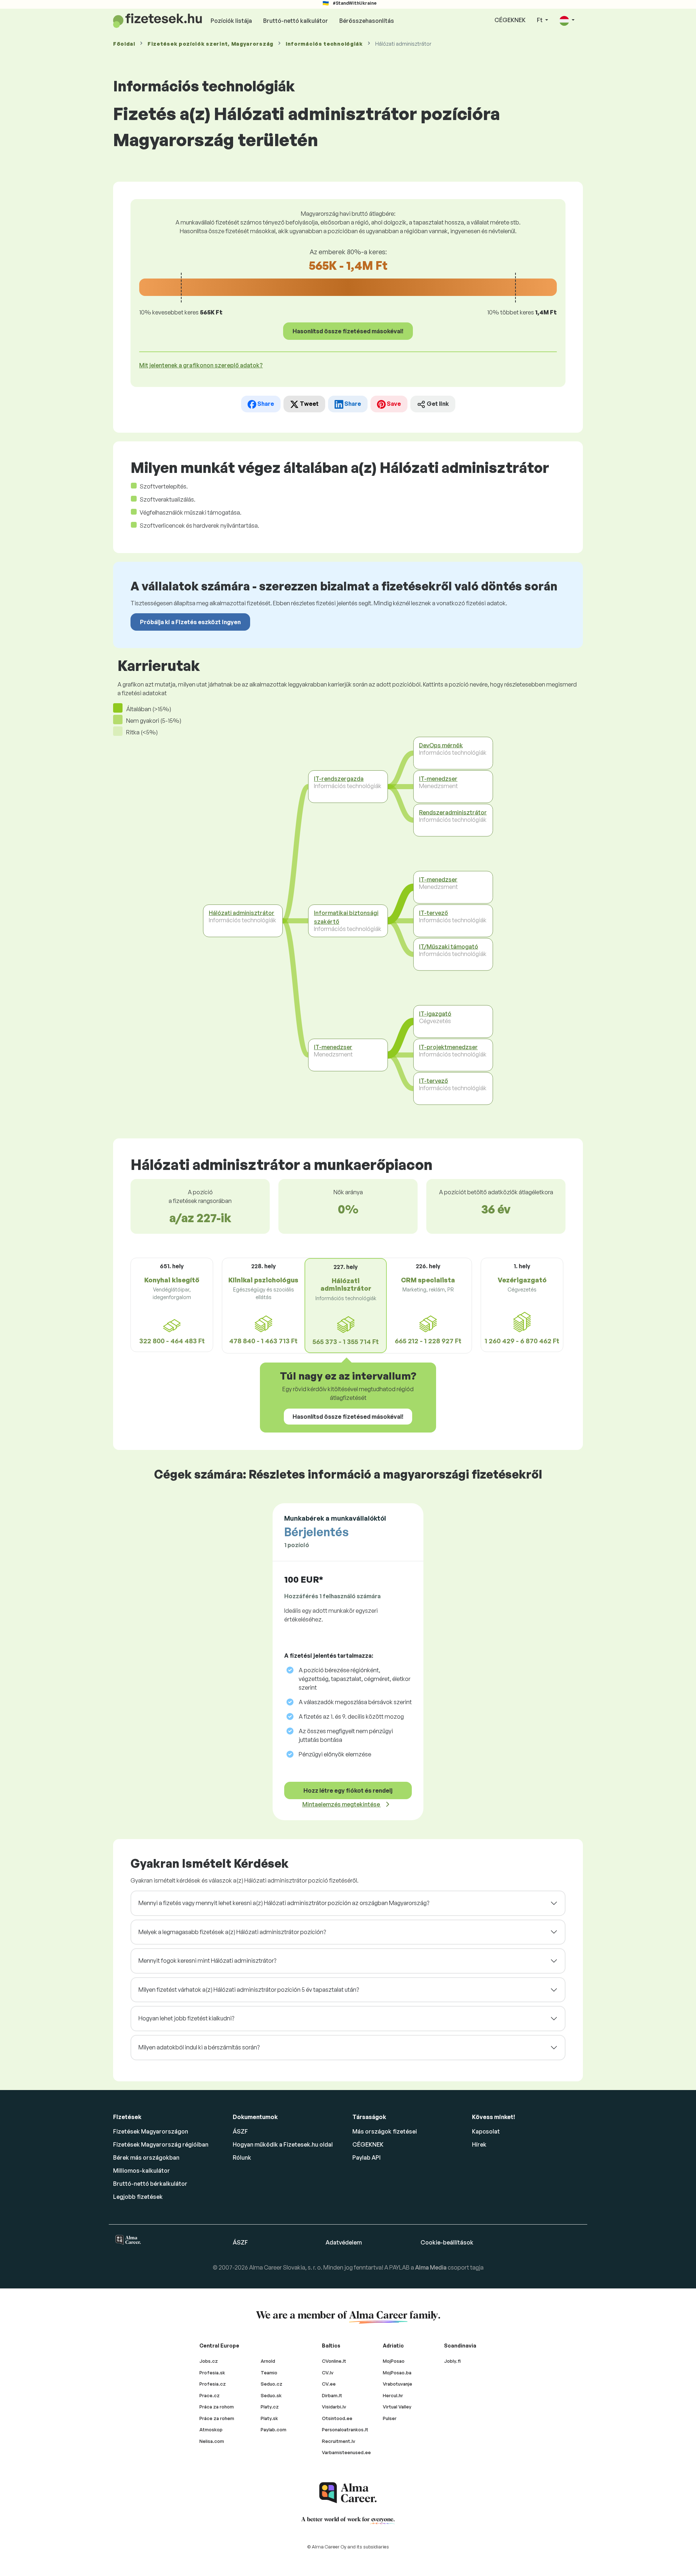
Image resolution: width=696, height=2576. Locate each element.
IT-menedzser (333, 1047)
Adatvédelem (344, 2242)
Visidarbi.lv (334, 2407)
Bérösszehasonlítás (367, 21)
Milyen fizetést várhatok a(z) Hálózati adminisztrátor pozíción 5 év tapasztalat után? (249, 1990)
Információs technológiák (324, 44)
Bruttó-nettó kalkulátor (296, 21)
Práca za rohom (217, 2407)
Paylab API (366, 2157)
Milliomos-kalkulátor (142, 2171)
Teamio (269, 2373)
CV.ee (329, 2384)
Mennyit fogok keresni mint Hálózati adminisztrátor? (207, 1961)
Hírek (479, 2144)
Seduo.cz (272, 2384)
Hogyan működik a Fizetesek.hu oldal (283, 2144)
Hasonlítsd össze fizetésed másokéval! (348, 331)
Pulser (390, 2418)
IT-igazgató (435, 1014)
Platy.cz (270, 2407)
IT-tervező (434, 913)
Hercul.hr (393, 2395)
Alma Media (431, 2267)
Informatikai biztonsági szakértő (346, 917)
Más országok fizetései (385, 2131)
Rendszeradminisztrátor (453, 812)
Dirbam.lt (332, 2395)
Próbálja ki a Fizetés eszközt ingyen (190, 622)
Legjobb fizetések (138, 2197)
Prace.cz (210, 2395)
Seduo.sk (271, 2395)
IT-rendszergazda (339, 779)
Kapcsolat (486, 2131)
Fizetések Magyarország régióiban (161, 2144)
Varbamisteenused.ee (346, 2452)
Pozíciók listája (231, 21)
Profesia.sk (212, 2373)
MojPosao (394, 2361)
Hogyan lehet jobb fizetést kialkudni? (186, 2018)
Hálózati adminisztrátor (242, 913)
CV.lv (328, 2373)
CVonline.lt (334, 2361)
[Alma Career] (348, 2493)
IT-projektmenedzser (448, 1047)
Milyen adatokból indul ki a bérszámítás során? (199, 2047)
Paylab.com (274, 2429)
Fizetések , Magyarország (210, 44)
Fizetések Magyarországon (151, 2131)
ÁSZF (240, 2131)
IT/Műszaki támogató (449, 947)
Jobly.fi (452, 2361)
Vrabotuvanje (397, 2384)
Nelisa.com (212, 2441)
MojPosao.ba (397, 2373)
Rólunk (242, 2157)
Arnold (268, 2361)
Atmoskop (211, 2429)
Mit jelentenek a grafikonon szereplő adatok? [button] (201, 365)
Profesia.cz (213, 2384)
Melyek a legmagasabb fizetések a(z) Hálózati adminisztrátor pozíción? (232, 1932)
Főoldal (124, 44)
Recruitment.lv (339, 2441)
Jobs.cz (209, 2361)
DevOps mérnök (441, 745)
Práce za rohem (217, 2418)
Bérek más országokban (146, 2157)
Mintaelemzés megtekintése (342, 1804)
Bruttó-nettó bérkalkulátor (150, 2184)
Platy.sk (269, 2418)
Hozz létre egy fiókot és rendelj (348, 1790)
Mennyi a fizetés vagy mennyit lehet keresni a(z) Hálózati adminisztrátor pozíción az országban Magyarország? (284, 1903)
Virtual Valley (397, 2407)
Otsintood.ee (337, 2418)
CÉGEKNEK (510, 20)
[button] (567, 20)
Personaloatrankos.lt (345, 2429)
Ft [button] (540, 20)
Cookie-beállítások (447, 2242)
